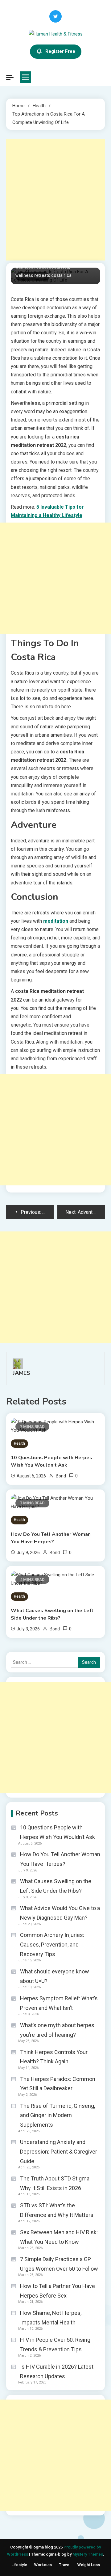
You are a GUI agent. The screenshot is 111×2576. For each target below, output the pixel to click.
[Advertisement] (55, 200)
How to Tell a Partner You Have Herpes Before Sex (58, 2291)
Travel (65, 2565)
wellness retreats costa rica (43, 275)
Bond (61, 1476)
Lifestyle (19, 2565)
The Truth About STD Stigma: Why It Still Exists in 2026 (55, 2183)
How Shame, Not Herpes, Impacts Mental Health (51, 2318)
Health (19, 1443)
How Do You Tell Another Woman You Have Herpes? (51, 1538)
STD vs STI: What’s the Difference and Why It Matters (57, 2210)
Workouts (43, 2565)
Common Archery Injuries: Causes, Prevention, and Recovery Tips (52, 1944)
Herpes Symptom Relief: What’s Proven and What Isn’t (59, 2003)
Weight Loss (89, 2565)
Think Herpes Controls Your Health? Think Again (54, 2057)
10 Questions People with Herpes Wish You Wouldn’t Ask (51, 1461)
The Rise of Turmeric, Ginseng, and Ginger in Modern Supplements (58, 2115)
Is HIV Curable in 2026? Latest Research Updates (57, 2371)
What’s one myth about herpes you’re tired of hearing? (57, 2030)
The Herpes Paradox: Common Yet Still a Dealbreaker (58, 2084)
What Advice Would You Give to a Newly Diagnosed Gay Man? (60, 1913)
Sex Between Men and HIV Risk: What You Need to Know (59, 2237)
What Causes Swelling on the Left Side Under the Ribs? (52, 1614)
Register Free (60, 51)
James (21, 1373)
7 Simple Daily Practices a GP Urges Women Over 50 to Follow (59, 2264)
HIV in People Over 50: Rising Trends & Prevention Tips (55, 2345)
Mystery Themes (88, 2554)
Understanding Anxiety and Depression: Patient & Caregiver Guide (59, 2151)
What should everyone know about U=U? (55, 1976)
